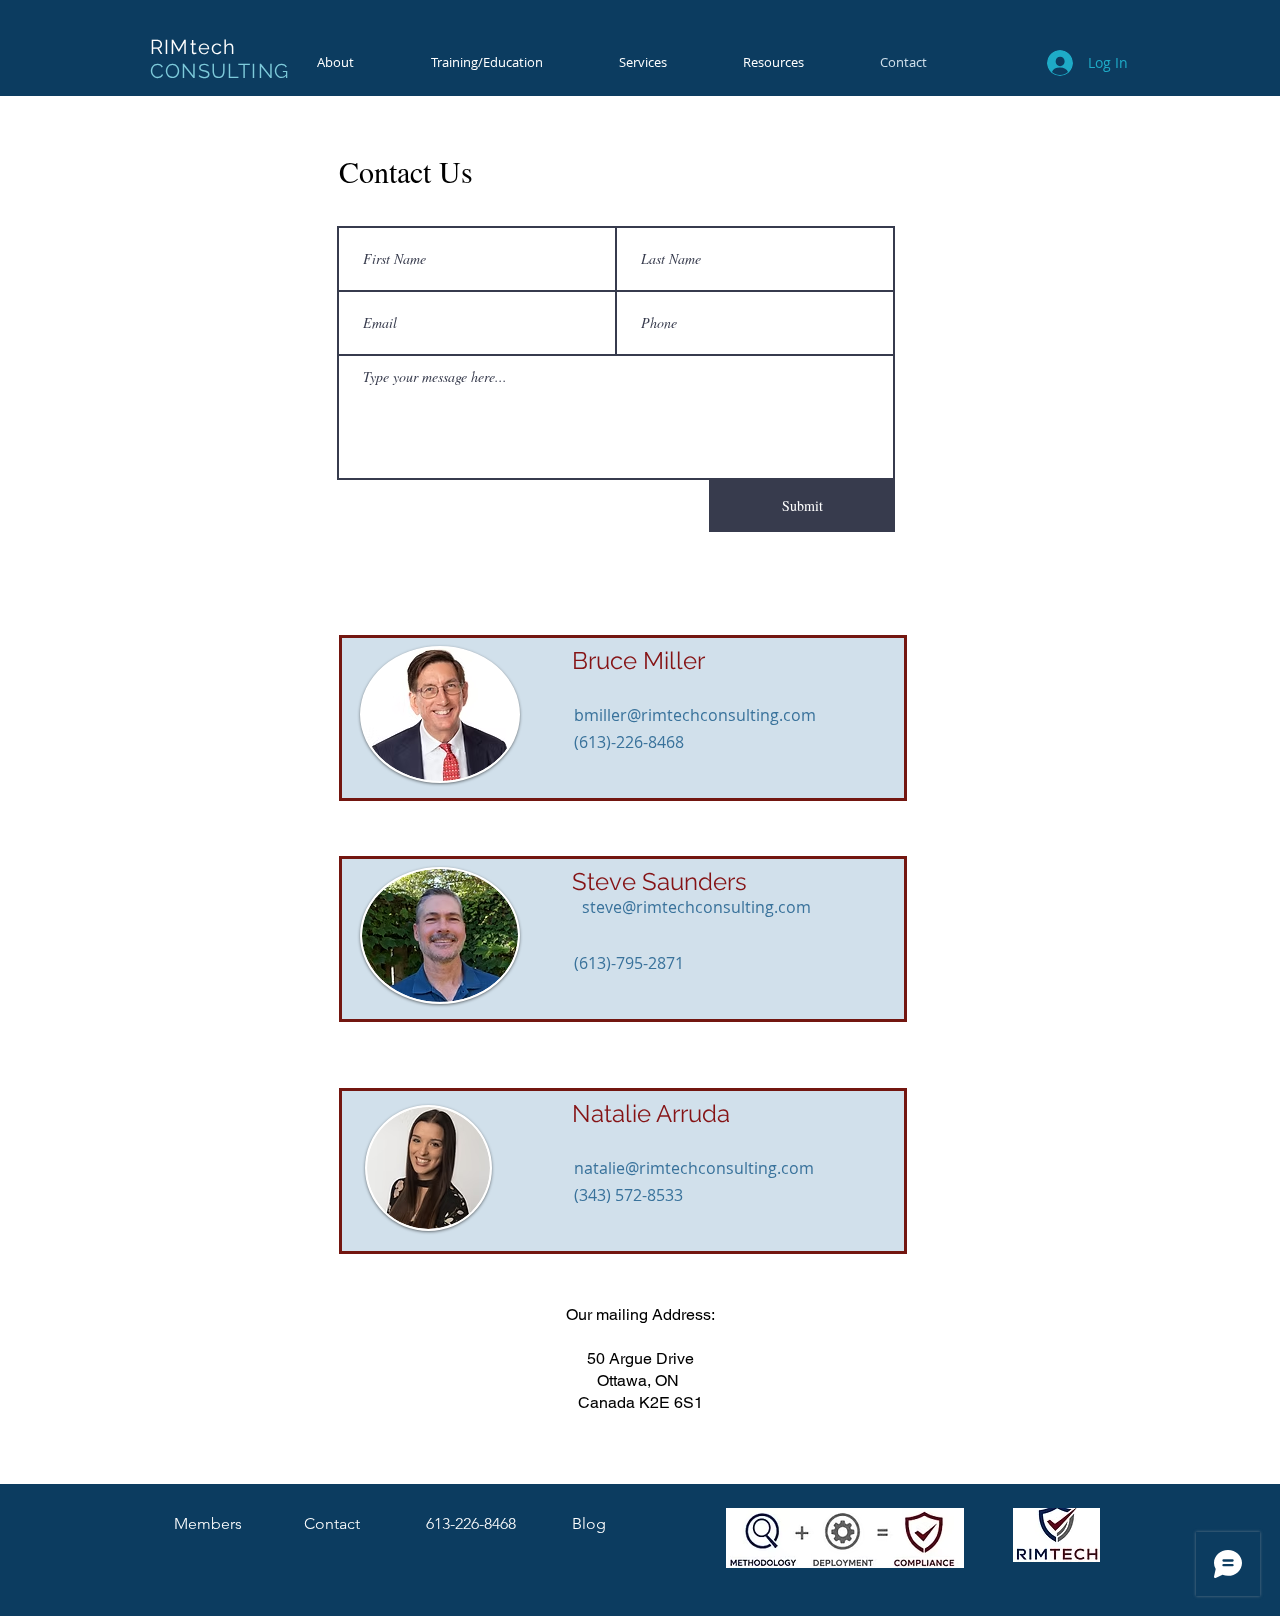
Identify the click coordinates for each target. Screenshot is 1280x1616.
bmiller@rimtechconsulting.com (695, 715)
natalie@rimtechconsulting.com (694, 1168)
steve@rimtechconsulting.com (696, 907)
